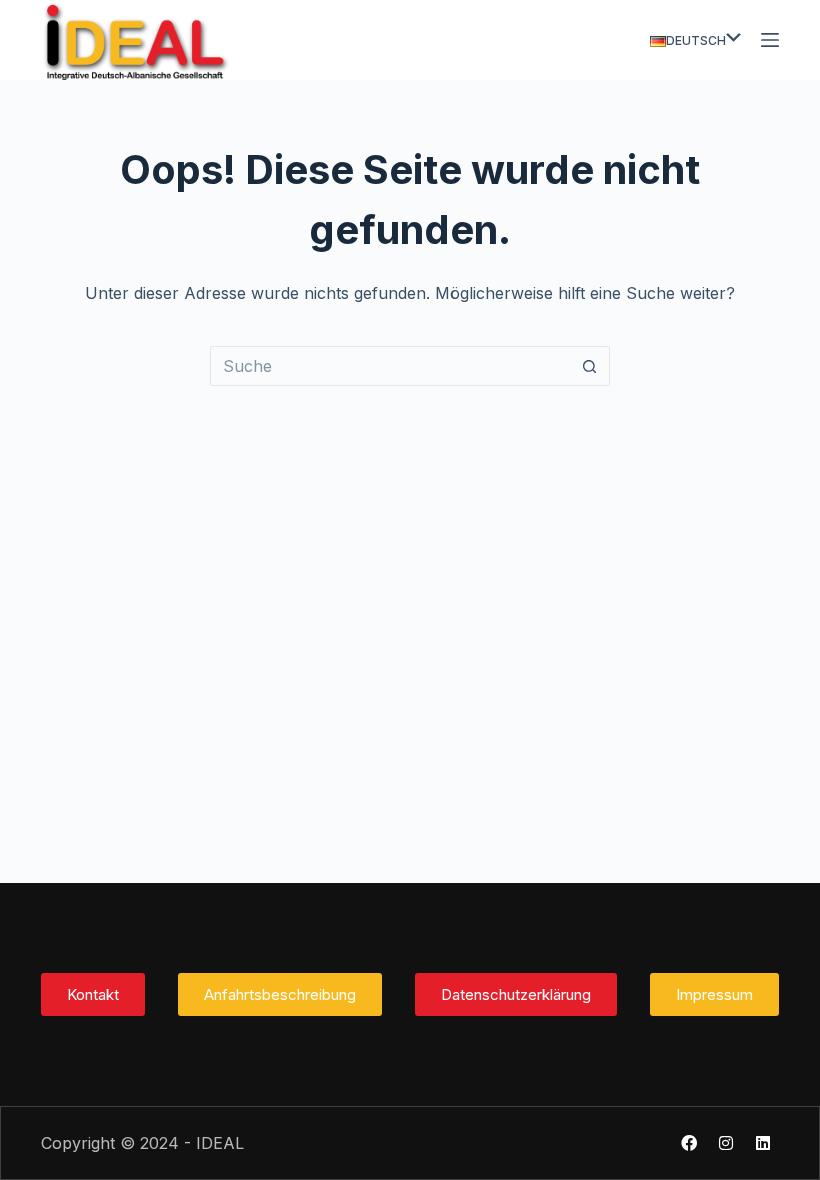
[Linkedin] (763, 1143)
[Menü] (770, 40)
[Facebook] (689, 1143)
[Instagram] (726, 1143)
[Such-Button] (590, 366)
